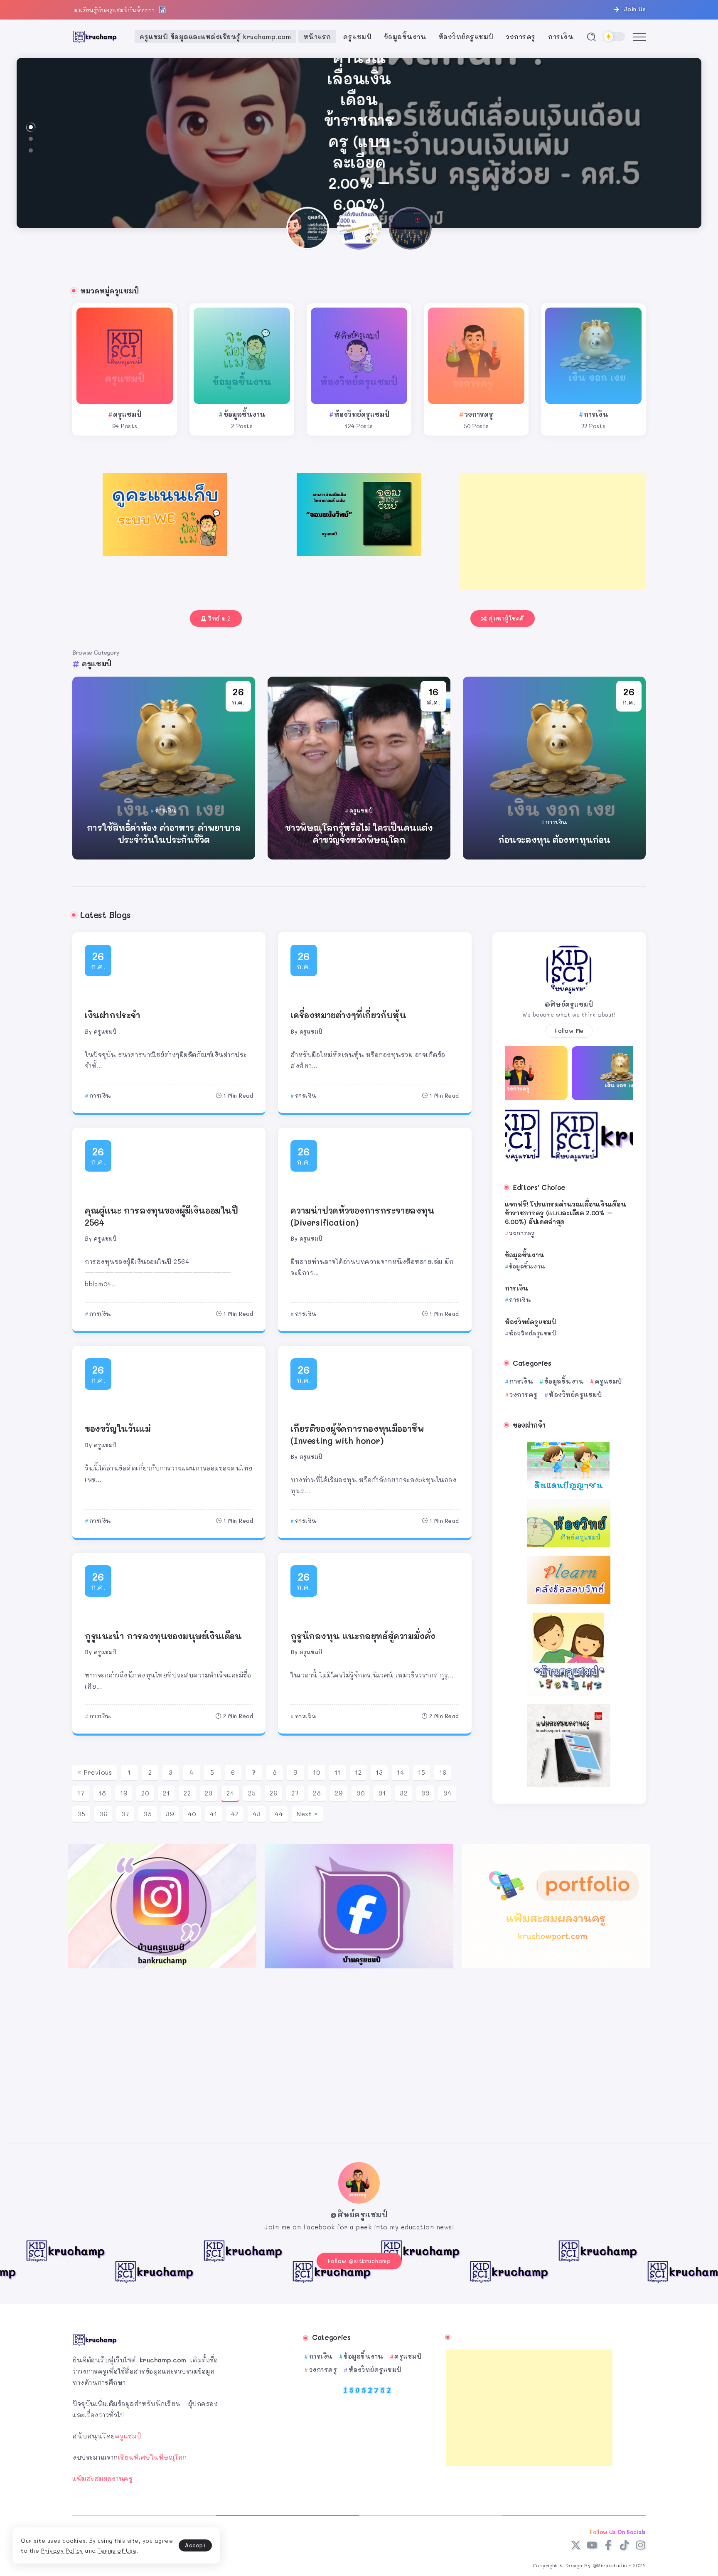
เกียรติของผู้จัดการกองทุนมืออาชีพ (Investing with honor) (357, 1434)
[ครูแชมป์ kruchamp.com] (95, 36)
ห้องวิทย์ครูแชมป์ (362, 414)
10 (316, 1772)
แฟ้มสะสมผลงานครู (102, 2478)
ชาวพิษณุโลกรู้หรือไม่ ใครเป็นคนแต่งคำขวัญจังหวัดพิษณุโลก (359, 833)
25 (252, 1793)
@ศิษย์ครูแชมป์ (569, 1004)
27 (295, 1793)
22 (187, 1793)
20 (145, 1793)
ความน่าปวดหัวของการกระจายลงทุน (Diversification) (362, 1216)
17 (81, 1793)
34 (447, 1793)
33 (425, 1793)
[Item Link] (125, 356)
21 (166, 1793)
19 (124, 1793)
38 (148, 1814)
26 (273, 1793)
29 (339, 1793)
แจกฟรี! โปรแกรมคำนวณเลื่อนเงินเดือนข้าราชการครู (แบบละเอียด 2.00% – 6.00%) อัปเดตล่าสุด (565, 1213)
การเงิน (596, 414)
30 (360, 1793)
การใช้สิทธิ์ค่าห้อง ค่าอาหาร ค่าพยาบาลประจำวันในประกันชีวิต (164, 833)
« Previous (95, 1772)
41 (213, 1814)
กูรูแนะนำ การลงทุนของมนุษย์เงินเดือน (163, 1636)
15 (422, 1772)
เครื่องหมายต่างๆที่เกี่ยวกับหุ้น (348, 1015)
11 (338, 1772)
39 (170, 1814)
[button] (31, 127)
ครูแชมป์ (127, 414)
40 (192, 1814)
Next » (307, 1814)
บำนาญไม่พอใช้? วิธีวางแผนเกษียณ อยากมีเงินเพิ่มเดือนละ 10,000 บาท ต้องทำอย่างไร (359, 131)
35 (81, 1814)
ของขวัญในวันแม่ (118, 1428)
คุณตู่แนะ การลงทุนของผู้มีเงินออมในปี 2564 (161, 1216)
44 (279, 1814)
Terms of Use (117, 2550)
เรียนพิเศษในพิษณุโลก (152, 2457)
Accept (195, 2545)
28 (317, 1793)
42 (235, 1814)
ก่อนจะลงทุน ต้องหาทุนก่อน (554, 840)
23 (209, 1793)
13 (379, 1772)
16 (443, 1772)
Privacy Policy (62, 2550)
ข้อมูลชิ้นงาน (244, 414)
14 (400, 1772)
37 (125, 1814)
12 (358, 1772)
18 (102, 1793)
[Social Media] (576, 2545)
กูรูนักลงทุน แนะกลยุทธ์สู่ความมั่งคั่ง (363, 1636)
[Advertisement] (553, 531)
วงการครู (479, 414)
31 (382, 1793)
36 (103, 1814)
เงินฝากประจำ (113, 1015)
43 (257, 1814)
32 (403, 1793)
